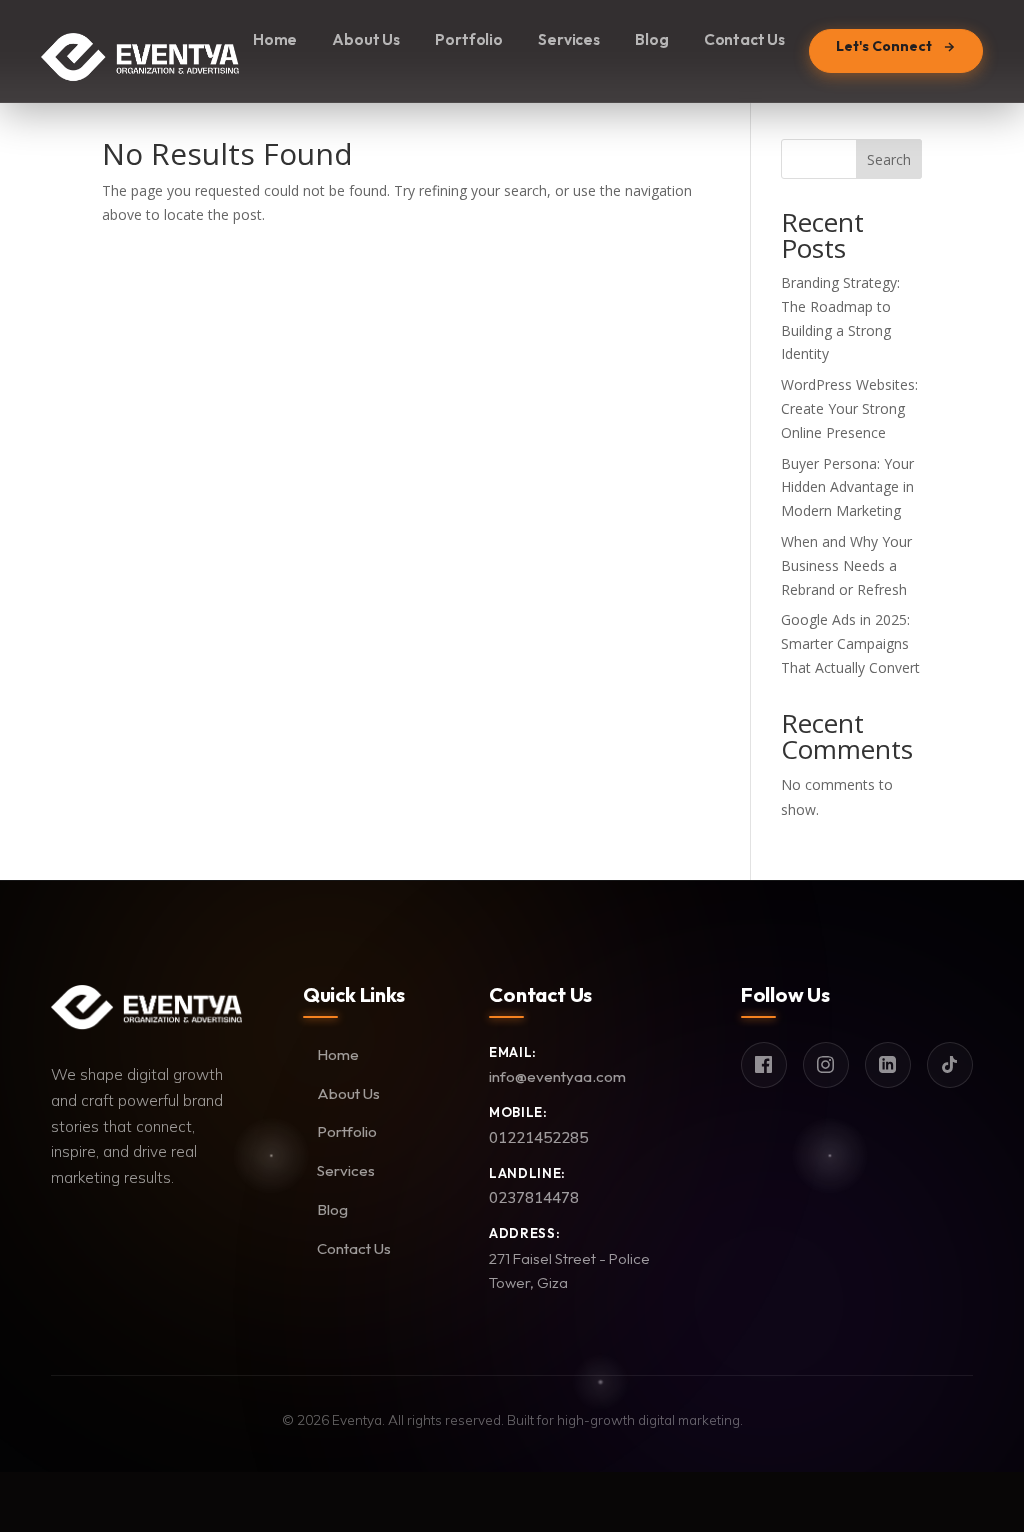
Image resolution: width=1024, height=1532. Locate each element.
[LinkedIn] (888, 1065)
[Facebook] (764, 1065)
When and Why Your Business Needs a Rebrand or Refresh (846, 565)
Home (275, 39)
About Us (366, 39)
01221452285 (538, 1137)
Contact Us (744, 39)
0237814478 (534, 1197)
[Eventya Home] (140, 51)
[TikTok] (950, 1065)
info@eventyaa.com (557, 1076)
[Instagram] (826, 1065)
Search (889, 159)
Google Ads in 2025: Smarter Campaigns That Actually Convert (850, 643)
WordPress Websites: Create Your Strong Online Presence (849, 408)
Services (569, 39)
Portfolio (469, 39)
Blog (651, 39)
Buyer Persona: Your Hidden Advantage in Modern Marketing (847, 487)
